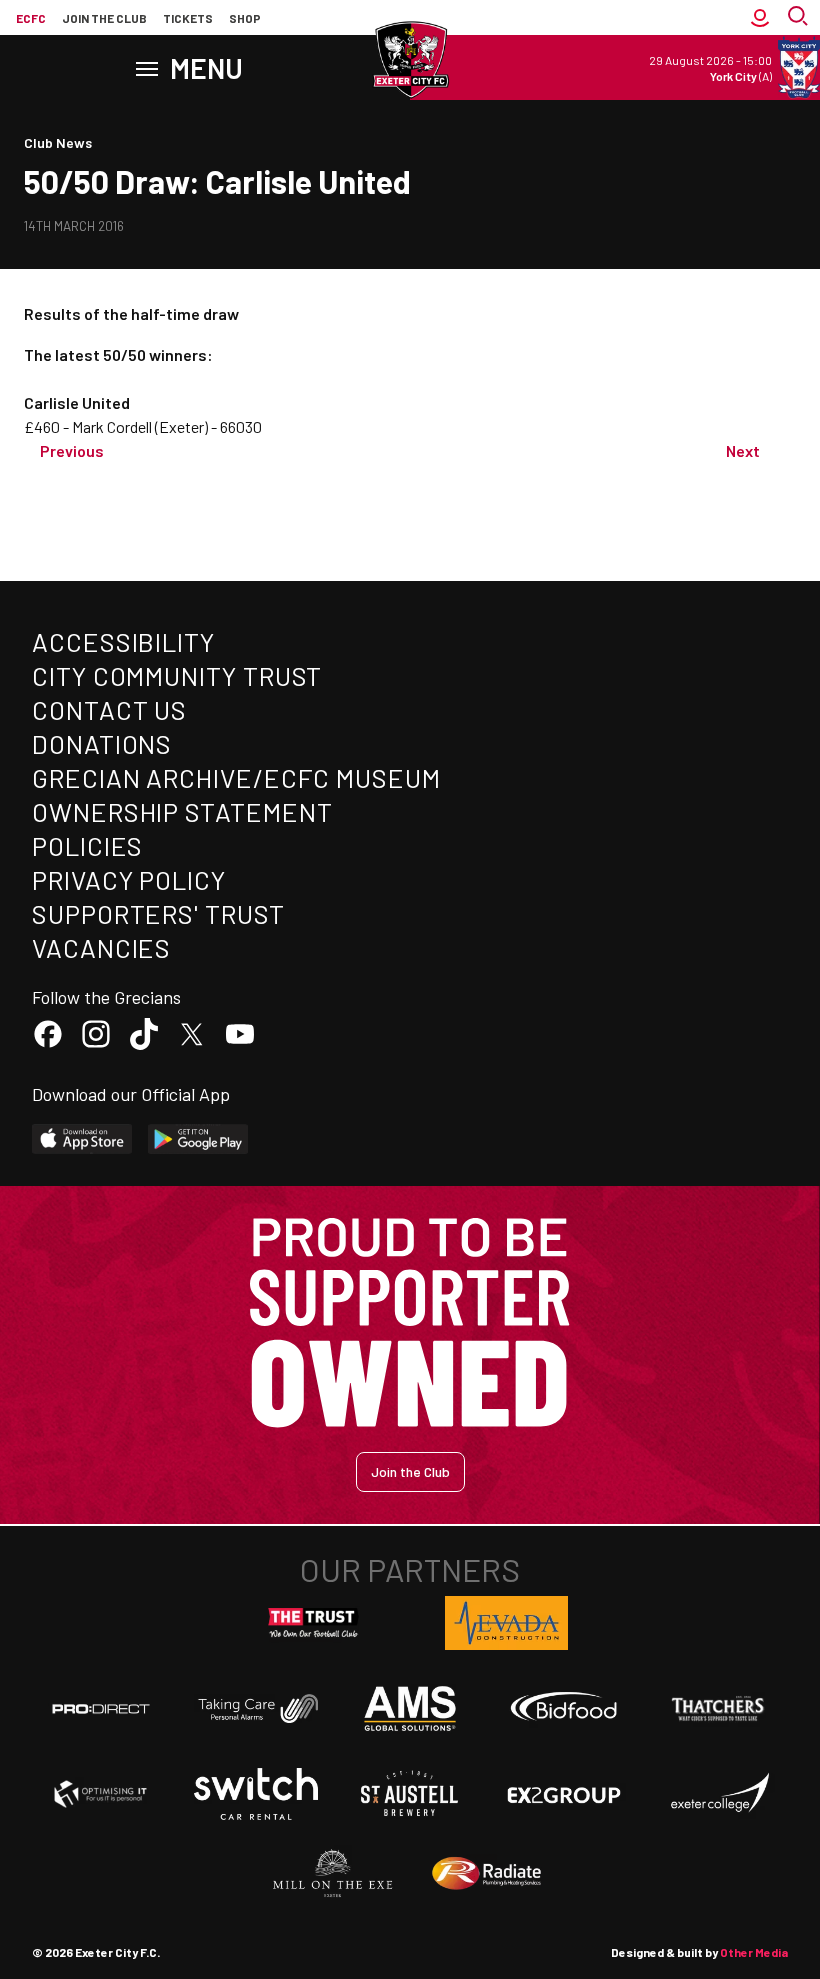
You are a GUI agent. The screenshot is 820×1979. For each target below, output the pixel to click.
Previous (72, 450)
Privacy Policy (129, 879)
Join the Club (410, 1471)
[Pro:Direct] (101, 1708)
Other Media (754, 1952)
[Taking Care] (256, 1708)
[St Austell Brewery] (410, 1794)
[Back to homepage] (410, 60)
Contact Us (109, 709)
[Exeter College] (719, 1794)
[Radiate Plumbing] (487, 1874)
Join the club (104, 18)
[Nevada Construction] (507, 1623)
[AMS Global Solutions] (410, 1708)
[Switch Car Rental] (256, 1794)
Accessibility (123, 641)
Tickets (188, 18)
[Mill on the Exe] (333, 1874)
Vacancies (101, 947)
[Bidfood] (564, 1709)
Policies (87, 845)
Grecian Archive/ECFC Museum (236, 777)
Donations (102, 743)
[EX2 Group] (564, 1794)
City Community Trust (177, 675)
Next (743, 450)
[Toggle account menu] (760, 18)
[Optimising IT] (101, 1794)
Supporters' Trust (158, 913)
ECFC (31, 18)
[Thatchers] (719, 1709)
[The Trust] (314, 1623)
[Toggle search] (800, 18)
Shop (245, 18)
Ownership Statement (182, 811)
